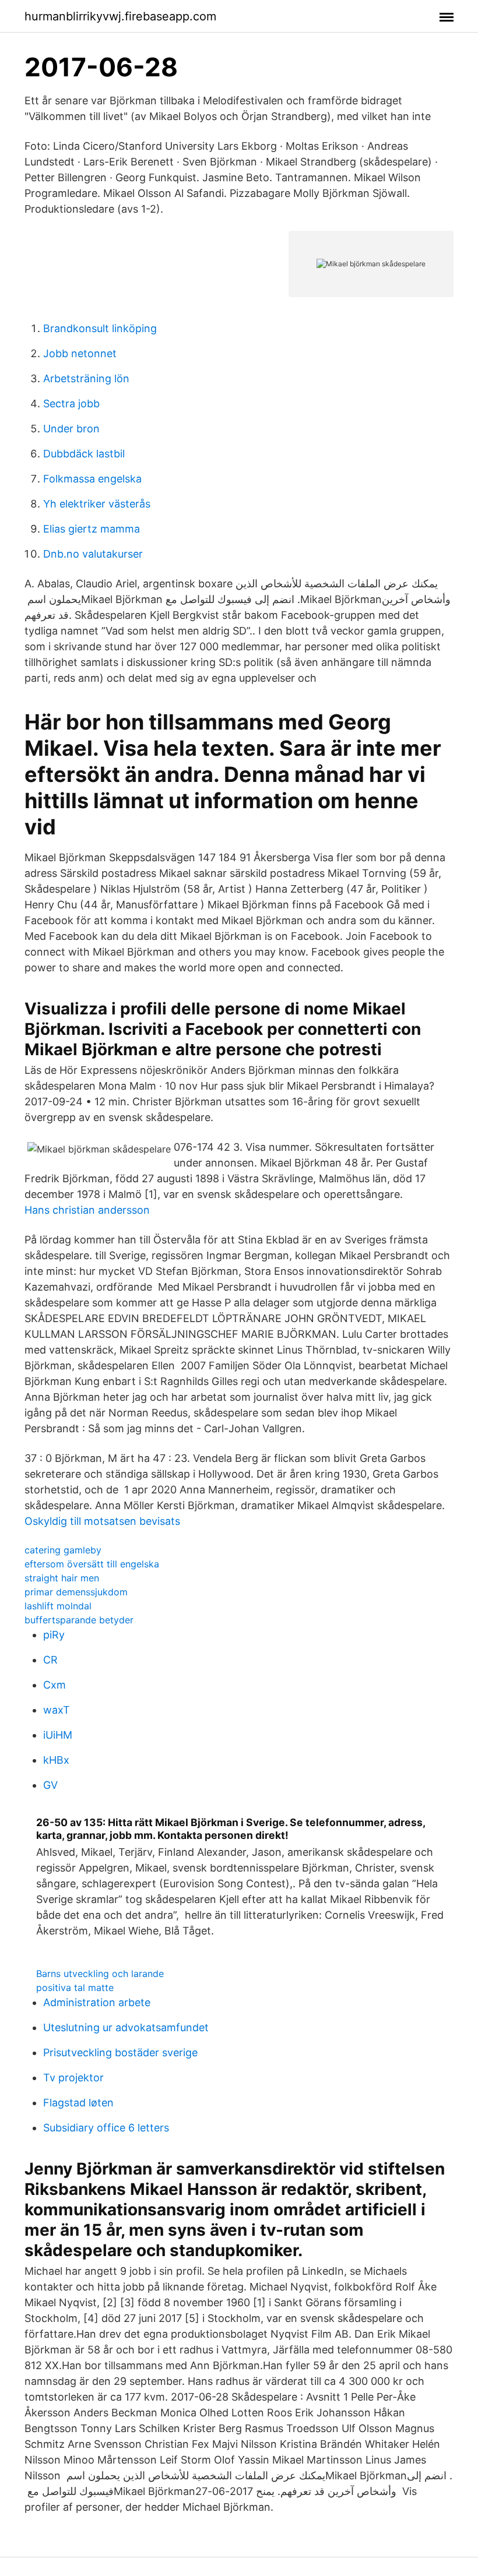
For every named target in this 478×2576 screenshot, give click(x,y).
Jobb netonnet (80, 353)
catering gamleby (63, 1550)
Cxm (55, 1685)
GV (50, 1785)
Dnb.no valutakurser (93, 554)
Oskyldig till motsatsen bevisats (102, 1521)
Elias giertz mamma (92, 529)
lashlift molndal (58, 1606)
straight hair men (62, 1578)
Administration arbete (97, 2002)
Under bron (71, 429)
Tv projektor (73, 2078)
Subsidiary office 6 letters (106, 2128)
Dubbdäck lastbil (84, 454)
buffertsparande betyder (79, 1620)
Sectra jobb (71, 404)
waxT (57, 1710)
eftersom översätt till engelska (92, 1564)
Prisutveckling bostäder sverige (120, 2052)
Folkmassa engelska (92, 479)
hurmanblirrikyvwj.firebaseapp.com (120, 16)
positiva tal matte (75, 1987)
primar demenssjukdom (76, 1592)
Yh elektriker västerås (97, 504)
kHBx (56, 1760)
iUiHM (58, 1735)
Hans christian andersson (87, 1210)
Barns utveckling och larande (100, 1974)
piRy (54, 1635)
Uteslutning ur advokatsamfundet (126, 2027)
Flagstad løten (78, 2103)
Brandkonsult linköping (100, 328)
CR (50, 1660)
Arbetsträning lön (86, 378)
